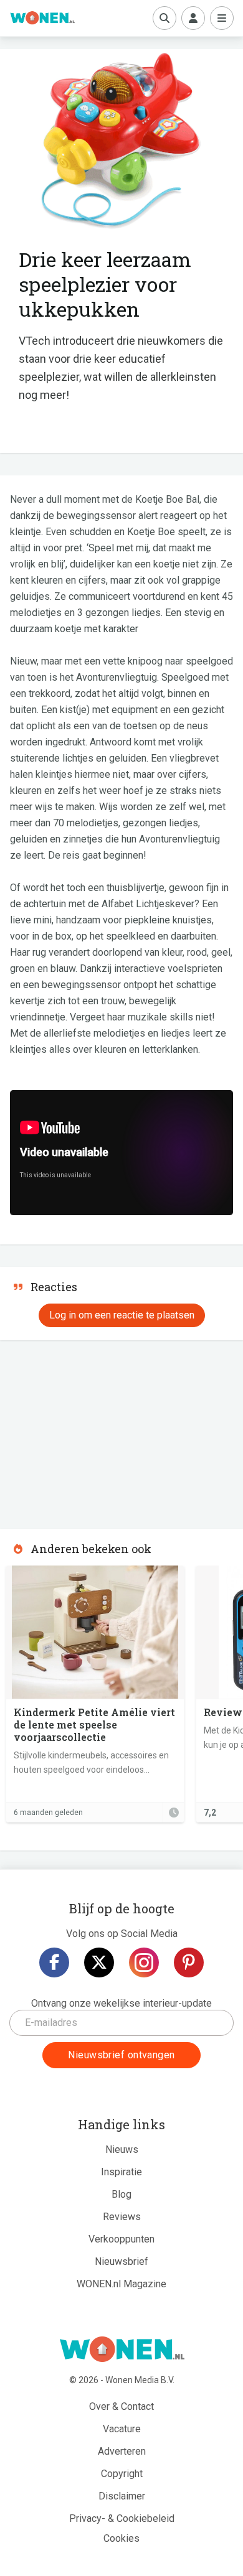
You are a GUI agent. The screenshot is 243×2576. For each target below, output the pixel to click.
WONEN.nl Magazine (121, 2284)
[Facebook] (54, 1962)
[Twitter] (99, 1962)
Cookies (121, 2538)
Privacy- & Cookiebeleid (122, 2518)
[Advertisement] (93, 1430)
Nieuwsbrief (121, 2261)
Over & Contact (121, 2406)
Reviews (122, 2217)
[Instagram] (144, 1962)
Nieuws (122, 2149)
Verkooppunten (121, 2239)
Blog (121, 2194)
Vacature (122, 2429)
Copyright (122, 2474)
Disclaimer (122, 2496)
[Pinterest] (189, 1962)
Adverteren (122, 2451)
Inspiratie (121, 2172)
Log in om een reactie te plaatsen (122, 1315)
